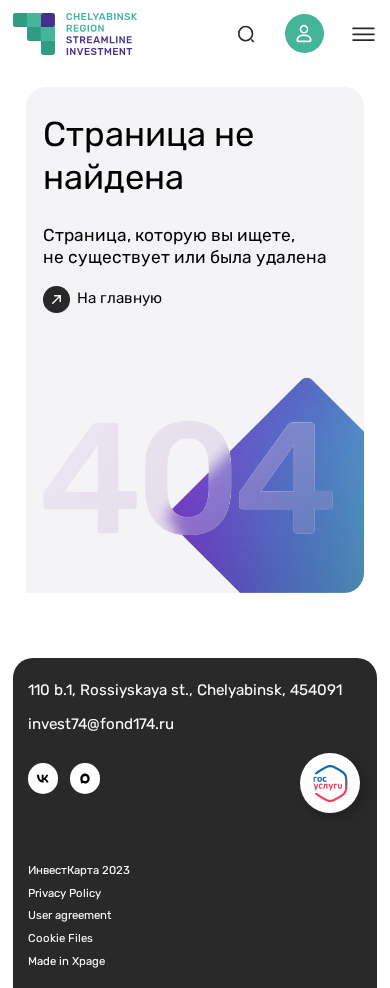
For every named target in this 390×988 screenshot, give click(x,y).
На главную (119, 298)
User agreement (69, 915)
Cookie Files (60, 938)
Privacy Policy (64, 893)
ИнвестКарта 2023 (79, 870)
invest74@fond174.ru (101, 724)
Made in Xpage (66, 961)
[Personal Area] (304, 33)
